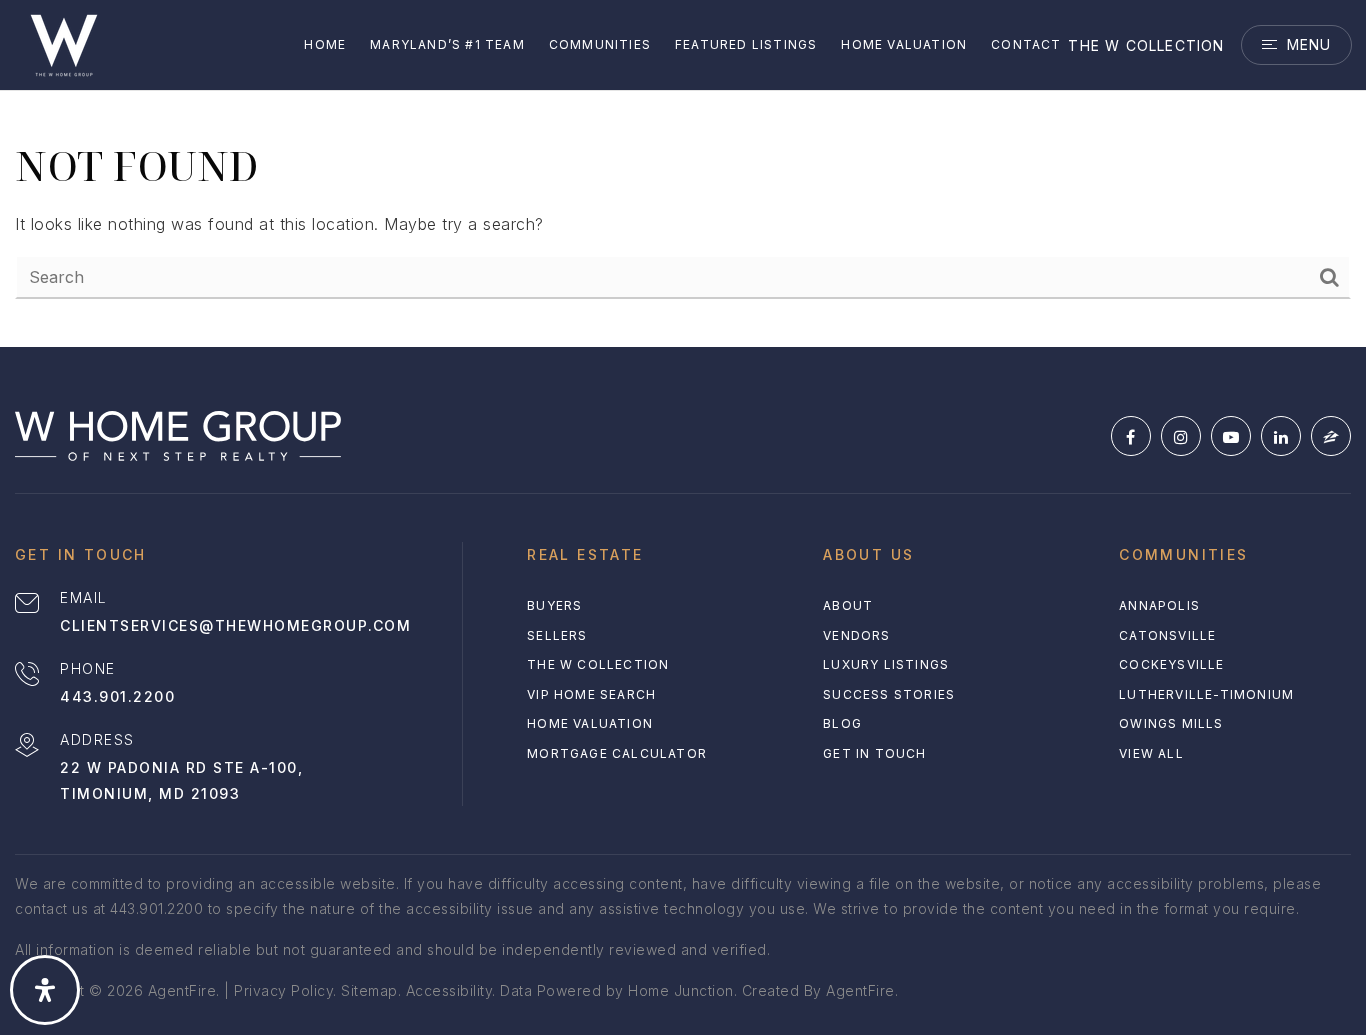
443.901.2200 (117, 696)
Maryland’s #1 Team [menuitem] (447, 44)
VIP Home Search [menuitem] (591, 694)
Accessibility (449, 990)
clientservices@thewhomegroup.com (235, 625)
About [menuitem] (848, 605)
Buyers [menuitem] (554, 605)
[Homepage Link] (64, 43)
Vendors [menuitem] (856, 635)
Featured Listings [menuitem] (746, 44)
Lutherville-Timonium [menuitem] (1206, 694)
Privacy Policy (283, 990)
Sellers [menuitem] (557, 635)
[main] (683, 173)
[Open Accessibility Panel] (45, 990)
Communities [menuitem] (600, 44)
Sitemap (369, 990)
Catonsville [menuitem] (1167, 635)
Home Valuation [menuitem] (904, 44)
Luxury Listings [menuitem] (886, 664)
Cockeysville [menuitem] (1171, 664)
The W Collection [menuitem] (598, 664)
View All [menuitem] (1151, 753)
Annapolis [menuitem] (1159, 605)
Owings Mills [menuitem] (1171, 723)
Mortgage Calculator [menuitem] (617, 753)
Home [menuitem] (325, 44)
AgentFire (860, 990)
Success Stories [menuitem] (889, 694)
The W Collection (1146, 45)
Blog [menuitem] (842, 723)
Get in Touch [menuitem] (874, 753)
